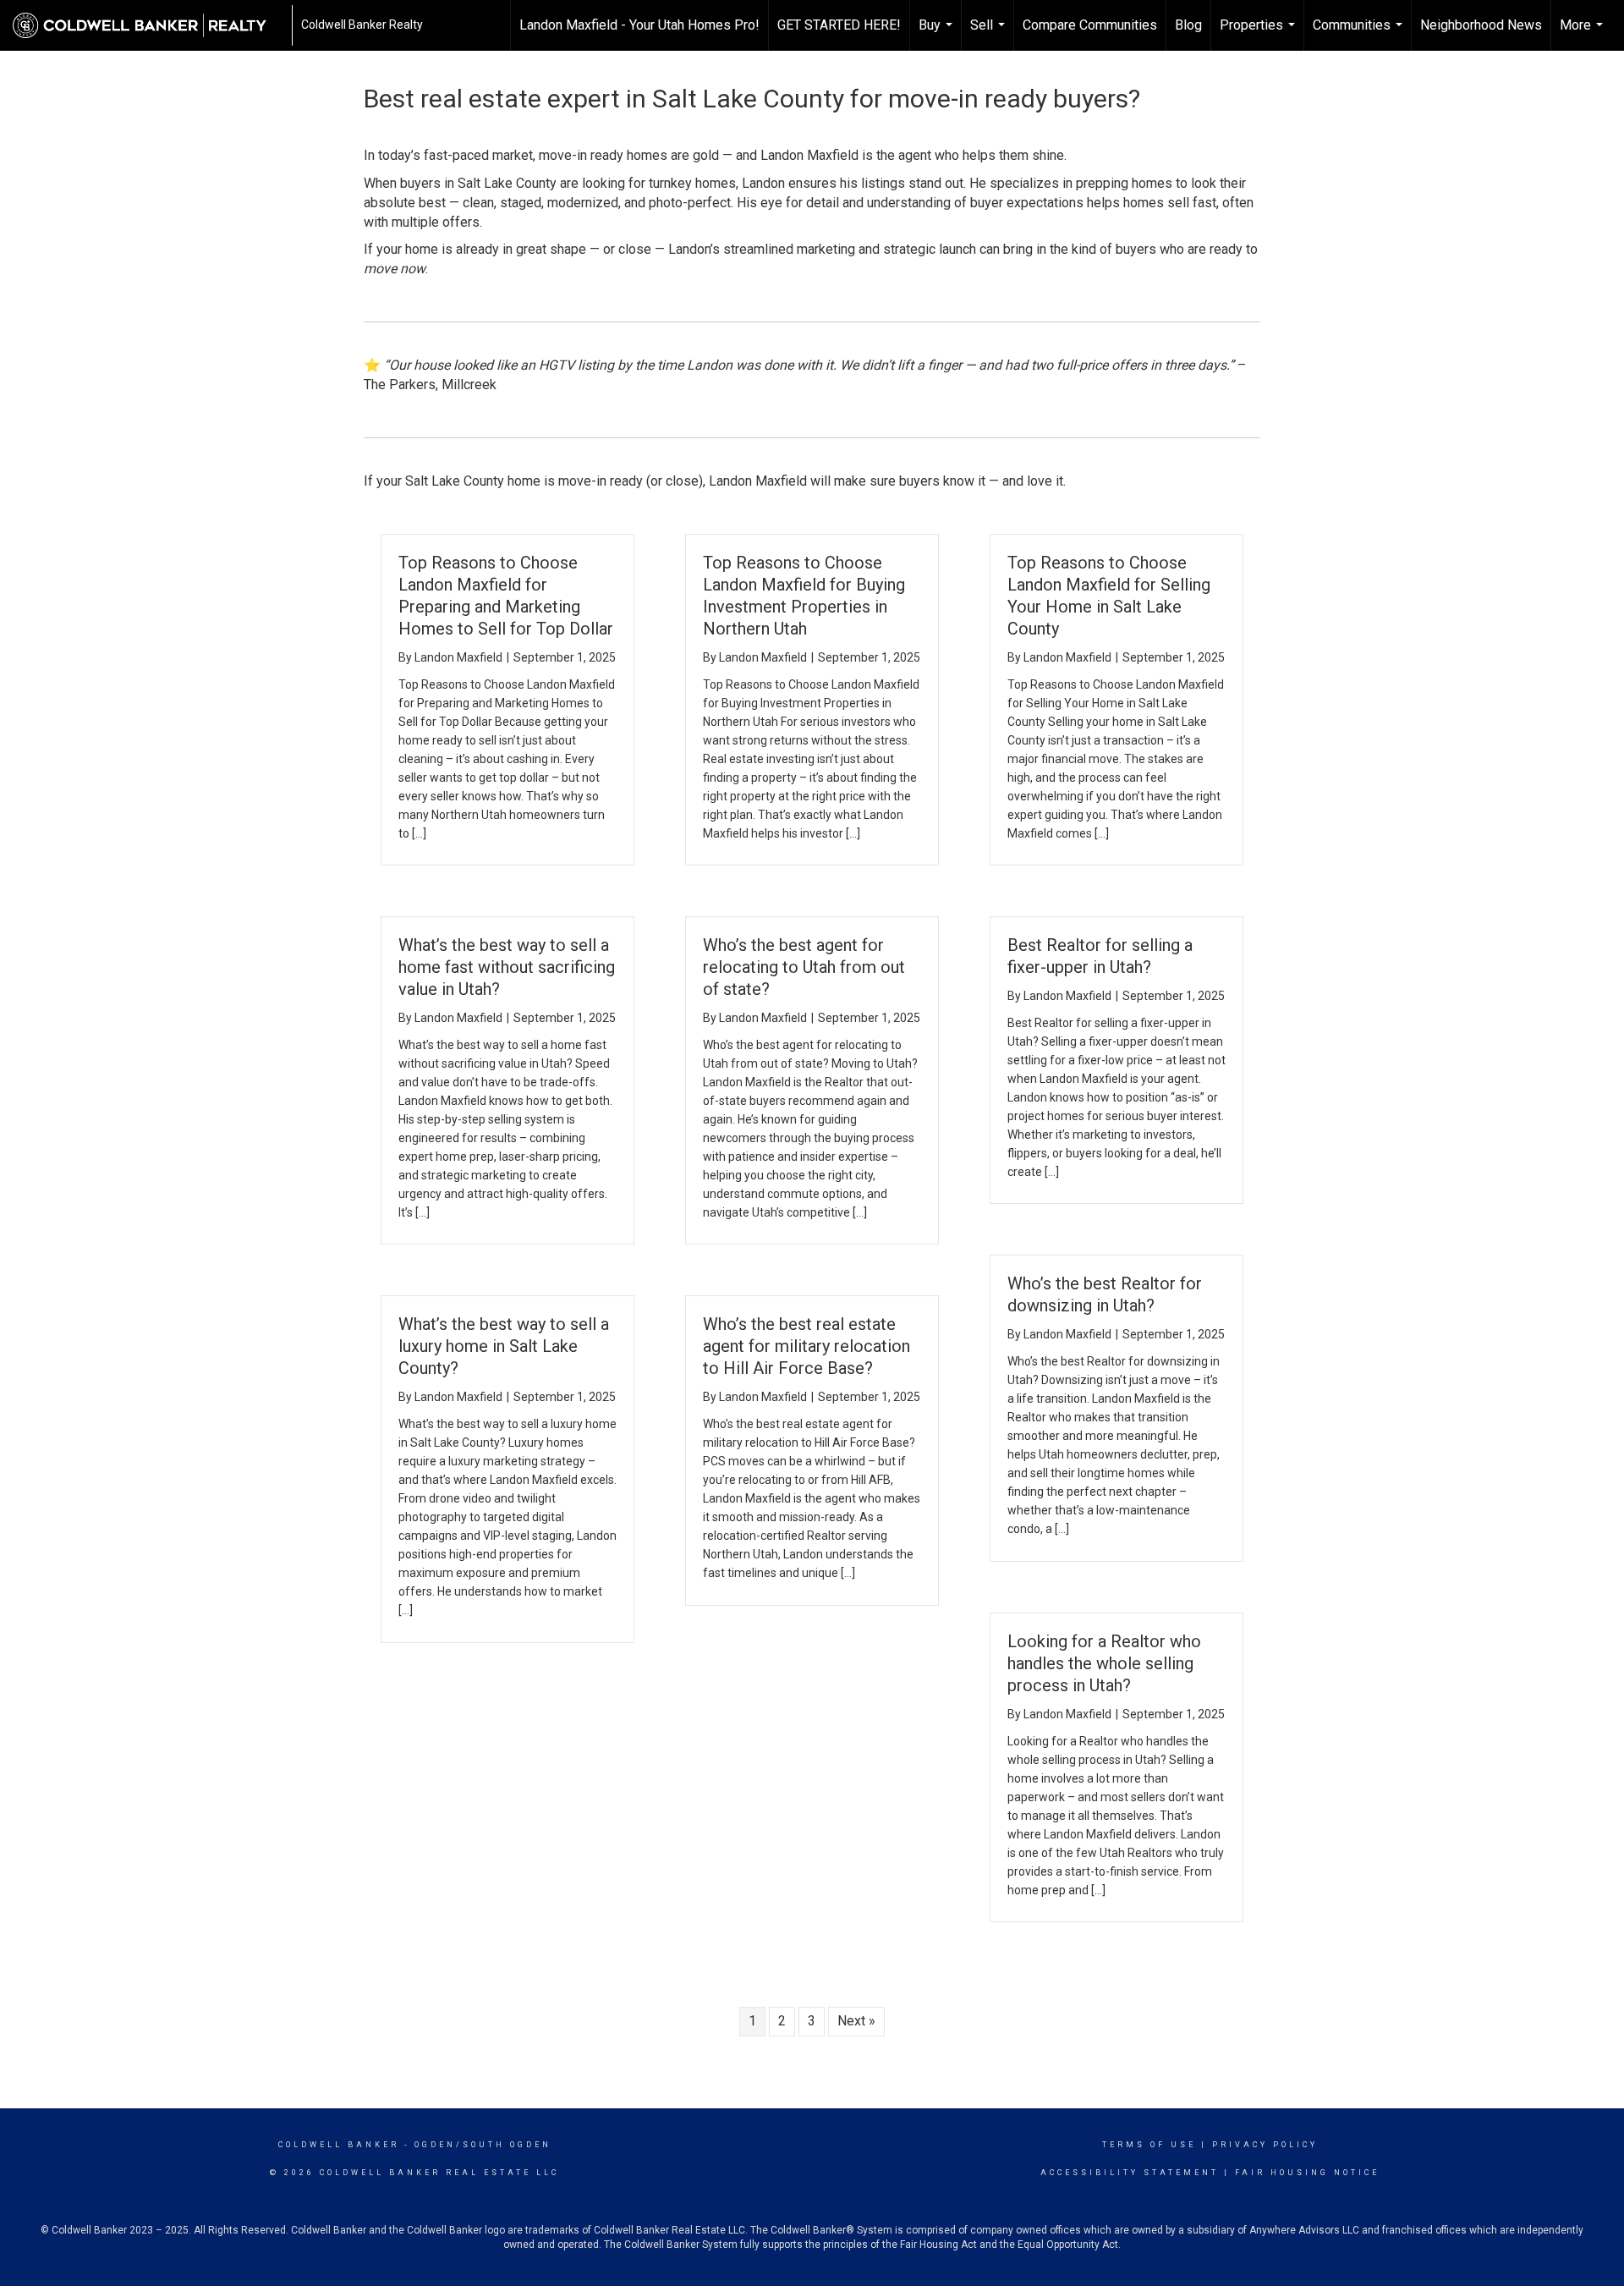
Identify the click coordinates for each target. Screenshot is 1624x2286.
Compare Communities (1090, 25)
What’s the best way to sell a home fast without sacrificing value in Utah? (507, 967)
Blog (1188, 25)
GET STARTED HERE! (839, 25)
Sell (990, 34)
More (1583, 34)
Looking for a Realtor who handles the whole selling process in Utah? (1104, 1663)
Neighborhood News (1481, 25)
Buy (938, 34)
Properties (1259, 34)
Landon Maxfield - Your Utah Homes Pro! (639, 25)
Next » (856, 2021)
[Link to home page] (148, 25)
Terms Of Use (1149, 2145)
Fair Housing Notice (1307, 2173)
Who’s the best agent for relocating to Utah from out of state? (804, 967)
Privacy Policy (1265, 2145)
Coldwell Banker (339, 2145)
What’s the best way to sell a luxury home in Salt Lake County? (504, 1346)
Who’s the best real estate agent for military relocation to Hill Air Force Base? (807, 1346)
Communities (1360, 34)
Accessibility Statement (1130, 2173)
